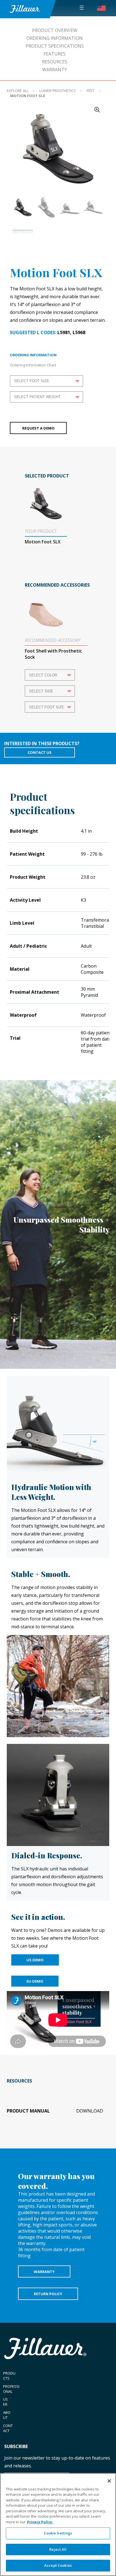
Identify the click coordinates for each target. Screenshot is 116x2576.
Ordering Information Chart (33, 365)
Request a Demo (38, 428)
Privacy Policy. (40, 2522)
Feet (91, 91)
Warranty (55, 70)
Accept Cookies (58, 2565)
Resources (55, 62)
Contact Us (40, 752)
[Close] (109, 2481)
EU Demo (35, 1981)
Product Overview (55, 30)
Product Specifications (55, 46)
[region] (58, 2525)
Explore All (18, 91)
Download (90, 2111)
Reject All (58, 2549)
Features (55, 54)
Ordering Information (55, 38)
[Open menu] (82, 8)
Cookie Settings (58, 2533)
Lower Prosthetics (58, 91)
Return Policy (48, 2294)
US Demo (35, 1960)
